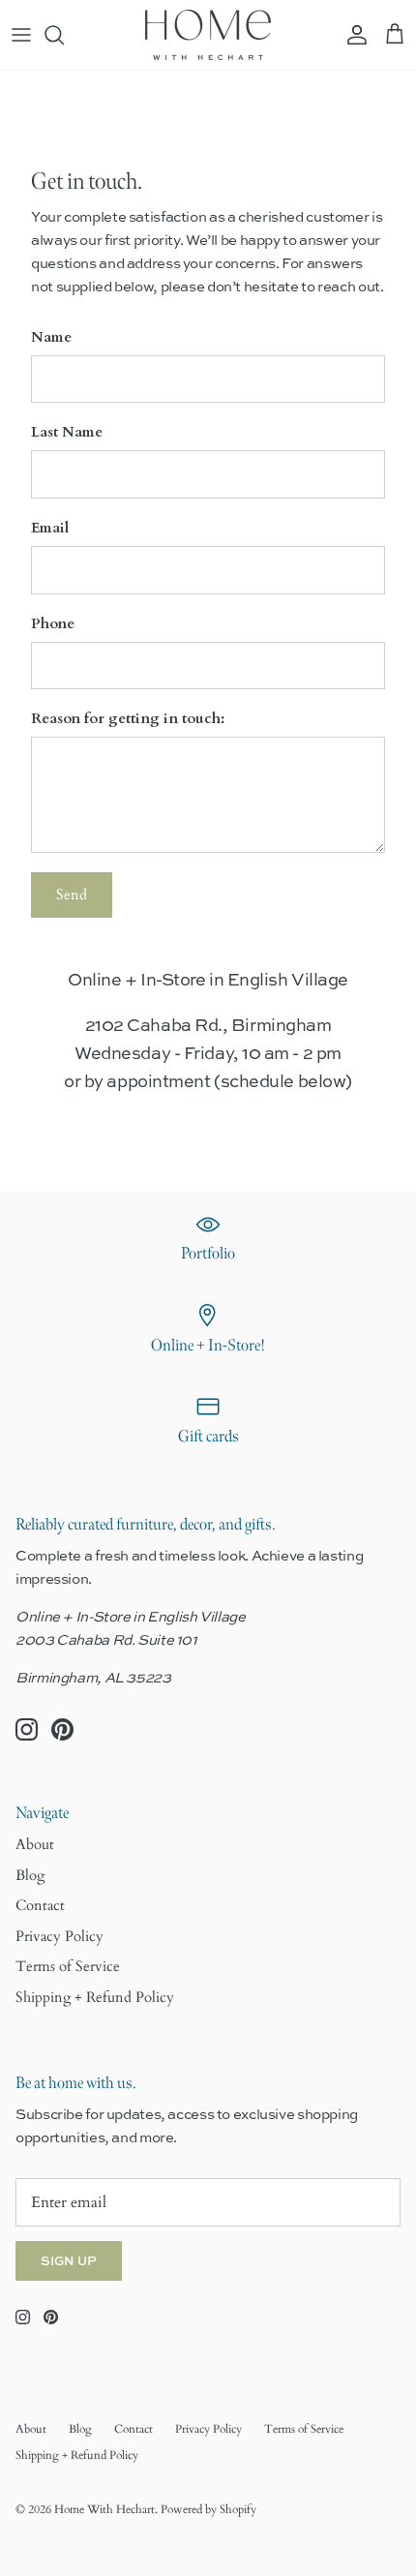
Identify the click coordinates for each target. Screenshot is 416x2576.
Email (50, 528)
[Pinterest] (62, 1729)
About (35, 1844)
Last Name (67, 432)
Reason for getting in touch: (128, 718)
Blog (30, 1875)
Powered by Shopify (208, 2509)
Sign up (69, 2260)
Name (51, 337)
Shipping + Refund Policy (95, 1997)
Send (72, 894)
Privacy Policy (59, 1936)
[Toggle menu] (21, 35)
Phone (53, 623)
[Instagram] (27, 1729)
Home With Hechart (104, 2509)
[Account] (352, 35)
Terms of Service (68, 1966)
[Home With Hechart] (208, 35)
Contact (40, 1905)
